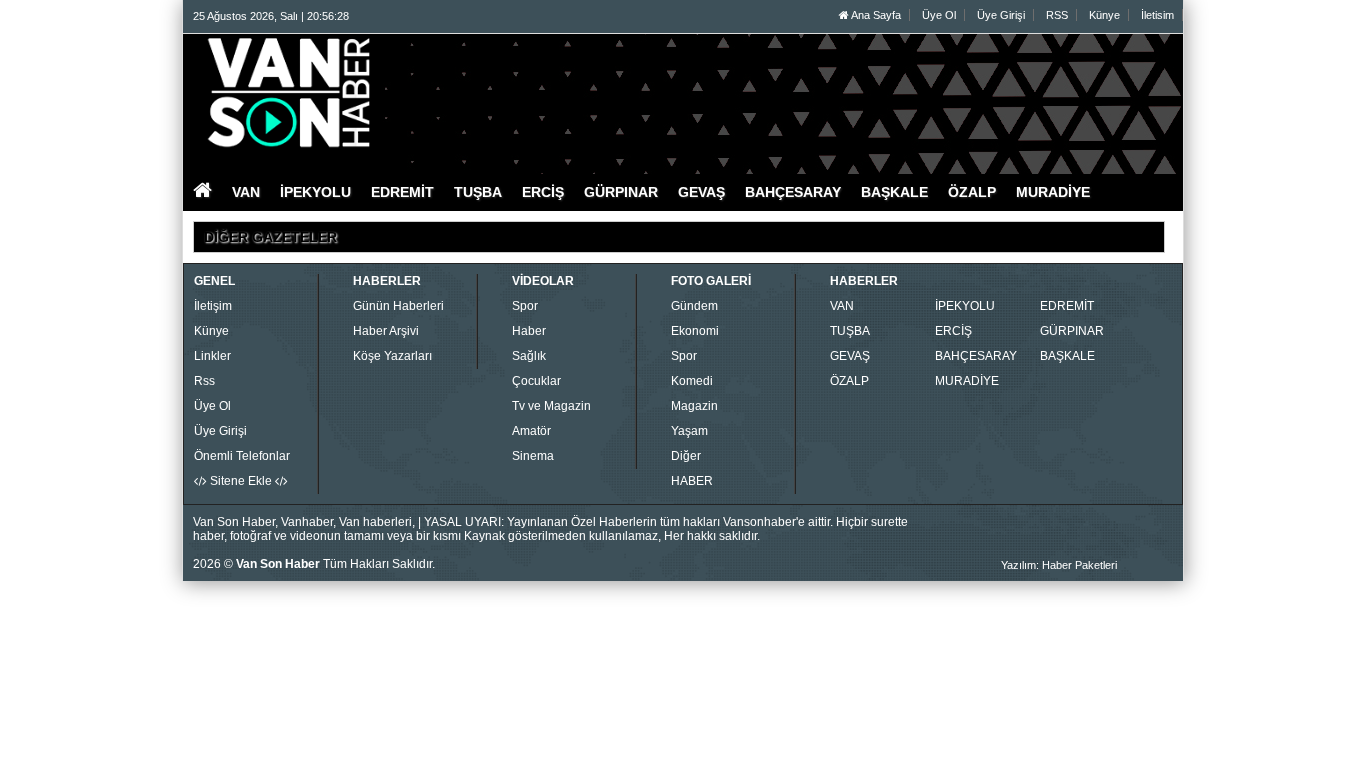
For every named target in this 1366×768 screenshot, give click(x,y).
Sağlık (529, 356)
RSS (1057, 15)
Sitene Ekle (241, 481)
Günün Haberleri (398, 306)
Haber (529, 331)
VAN (842, 306)
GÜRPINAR (1072, 331)
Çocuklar (536, 381)
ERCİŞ (953, 331)
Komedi (692, 381)
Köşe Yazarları (392, 356)
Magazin (694, 406)
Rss (204, 381)
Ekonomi (695, 331)
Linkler (212, 356)
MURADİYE (967, 381)
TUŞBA (850, 331)
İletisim (1157, 15)
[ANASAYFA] (411, 93)
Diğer (686, 456)
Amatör (531, 431)
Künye (1104, 15)
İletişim (213, 306)
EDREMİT (1067, 306)
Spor (525, 306)
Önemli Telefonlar (242, 456)
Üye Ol (939, 15)
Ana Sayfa (875, 15)
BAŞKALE (1067, 356)
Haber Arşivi (386, 331)
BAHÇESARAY (976, 356)
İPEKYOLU (965, 306)
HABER (692, 481)
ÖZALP (849, 381)
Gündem (694, 306)
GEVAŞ (850, 356)
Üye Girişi (1001, 15)
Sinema (533, 456)
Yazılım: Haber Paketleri (1059, 565)
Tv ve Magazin (551, 406)
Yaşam (689, 431)
